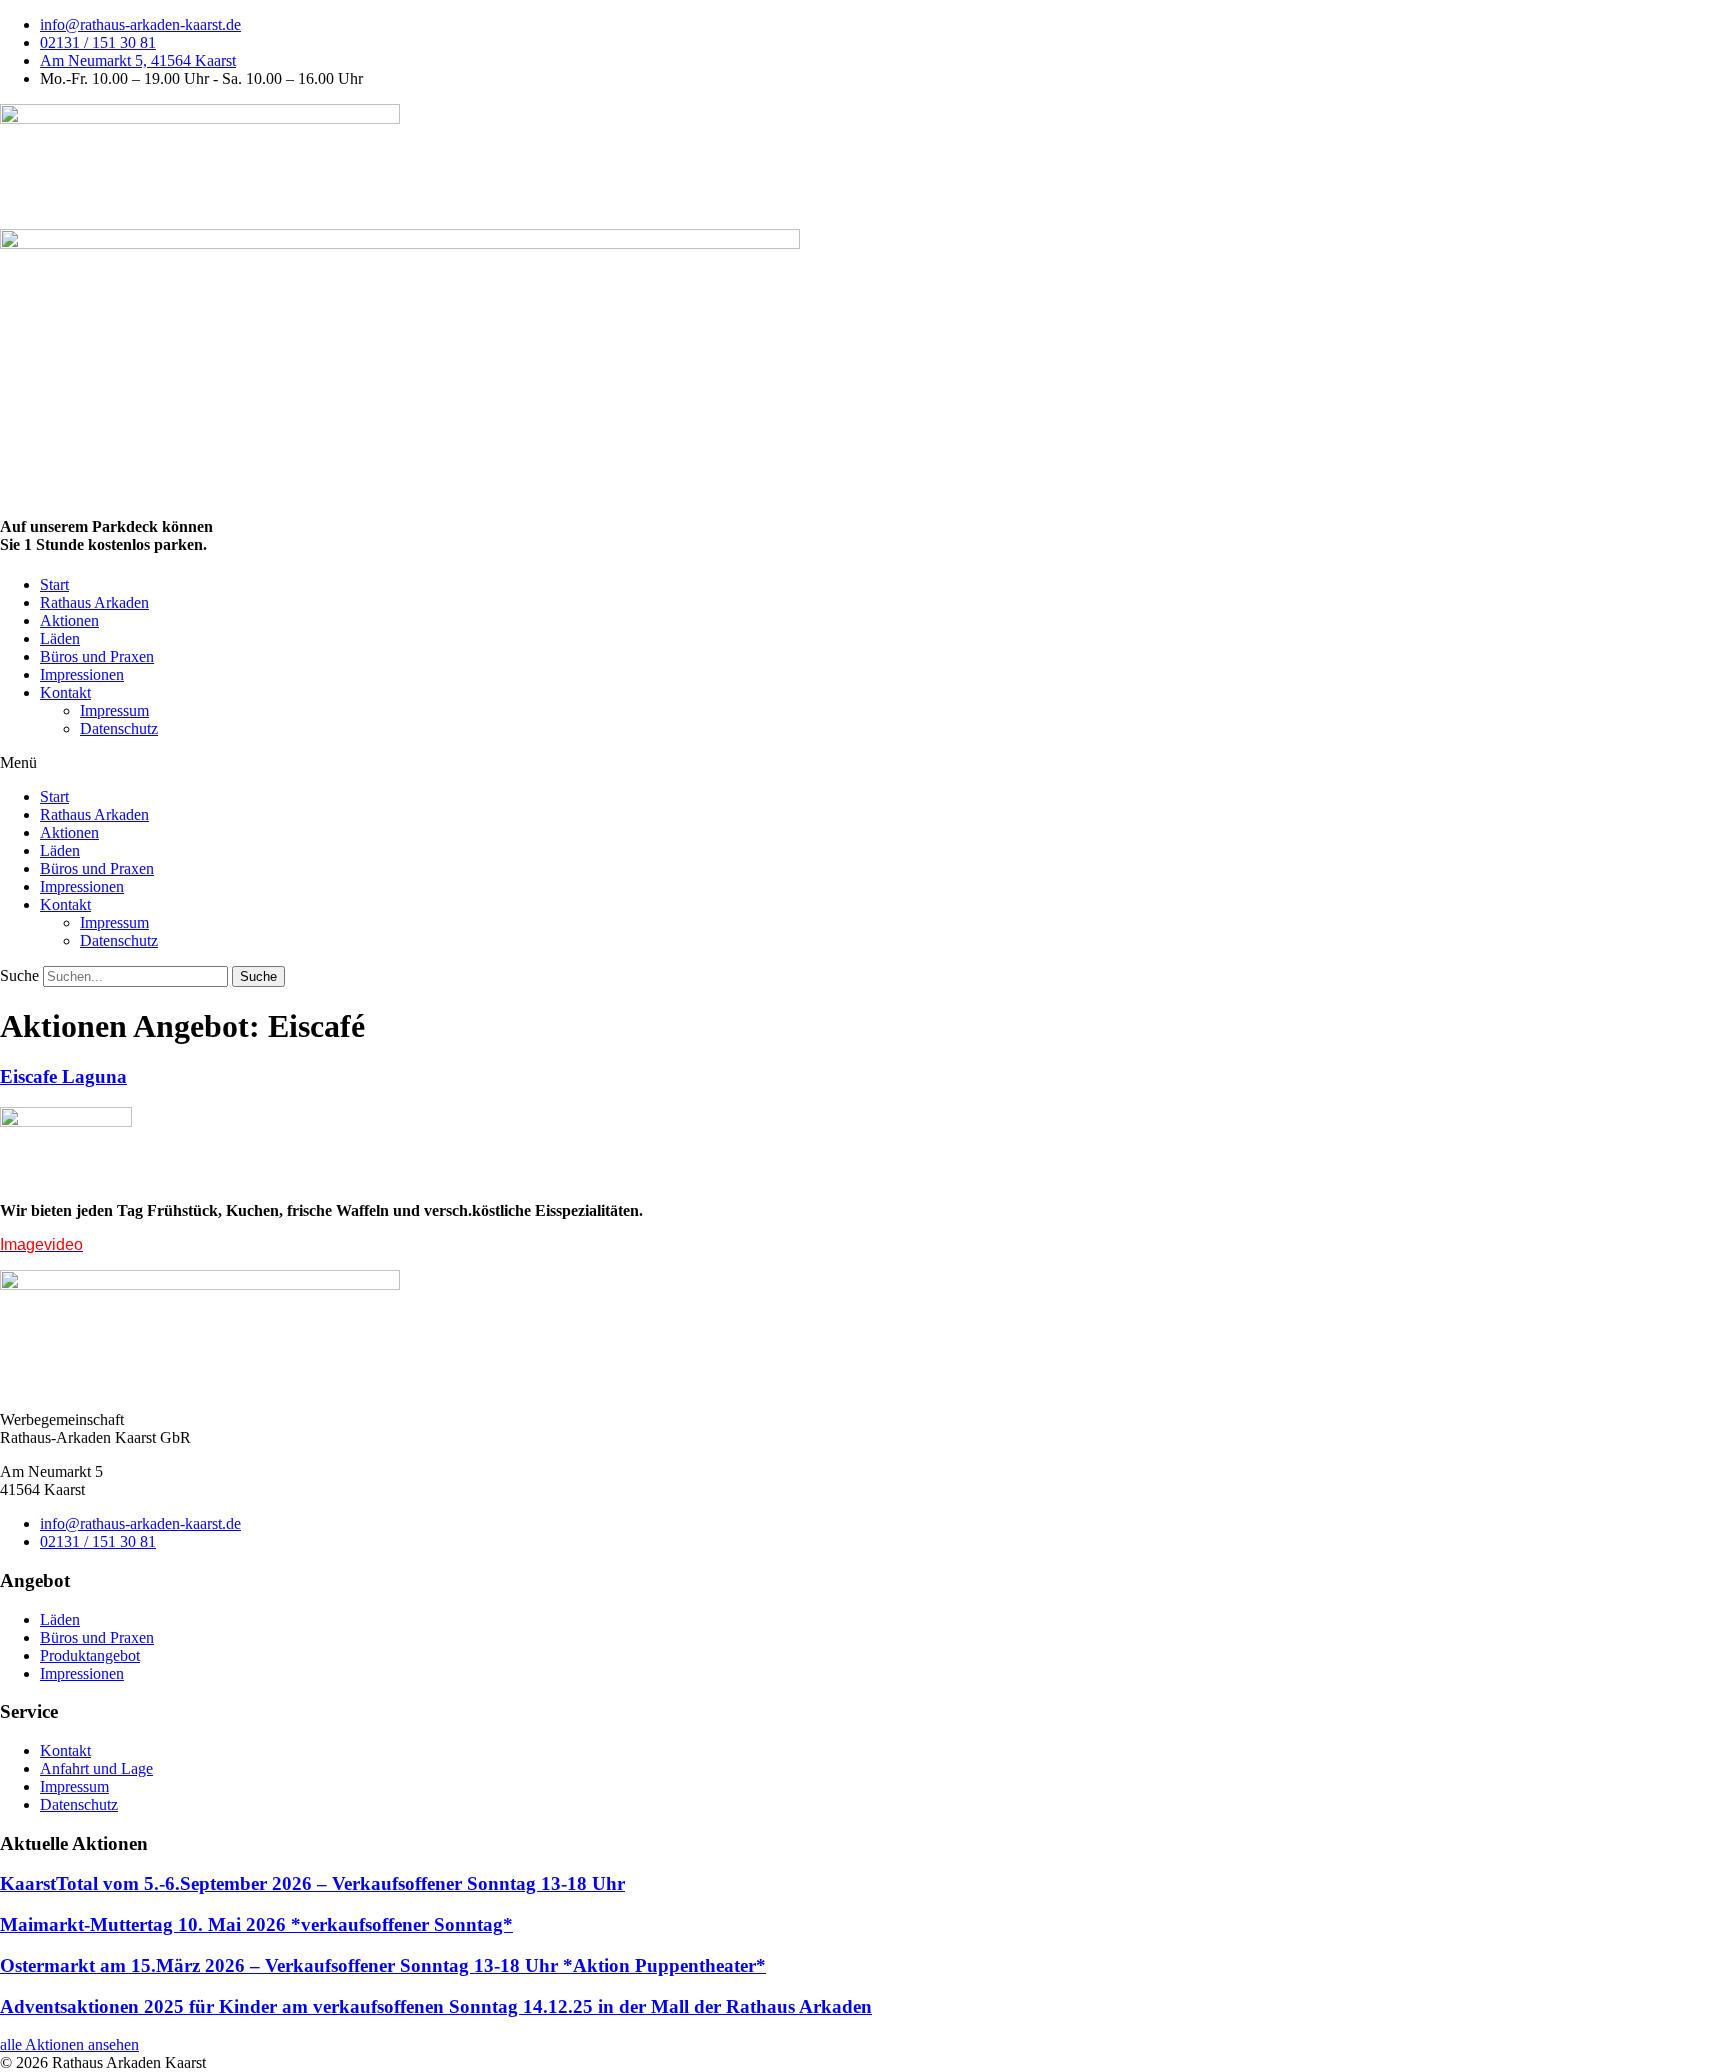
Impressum (114, 710)
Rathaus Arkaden (94, 602)
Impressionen (82, 674)
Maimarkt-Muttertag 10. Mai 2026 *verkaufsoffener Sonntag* (256, 1924)
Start (54, 584)
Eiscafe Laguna (63, 1076)
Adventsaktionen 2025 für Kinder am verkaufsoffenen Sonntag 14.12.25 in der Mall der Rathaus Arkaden (436, 2006)
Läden (60, 638)
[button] (864, 763)
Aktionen (69, 620)
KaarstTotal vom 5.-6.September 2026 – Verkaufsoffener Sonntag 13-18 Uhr (312, 1883)
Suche (19, 975)
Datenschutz (119, 728)
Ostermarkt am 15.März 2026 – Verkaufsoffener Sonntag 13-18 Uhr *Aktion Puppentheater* (383, 1965)
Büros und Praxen (97, 656)
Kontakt (65, 692)
